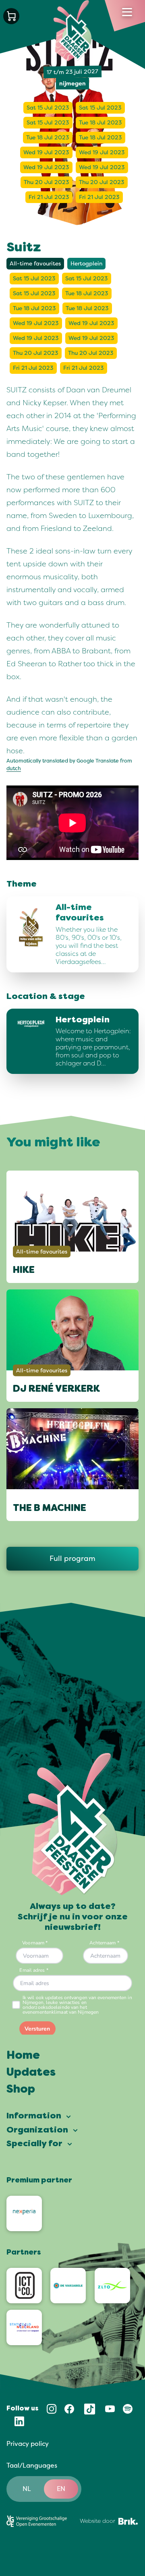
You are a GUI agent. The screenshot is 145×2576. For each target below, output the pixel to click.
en (61, 2489)
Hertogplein (86, 264)
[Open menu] (127, 12)
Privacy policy (28, 2444)
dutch (14, 769)
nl (27, 2489)
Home (23, 2056)
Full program (72, 1558)
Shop (21, 2090)
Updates (31, 2073)
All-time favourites (35, 264)
